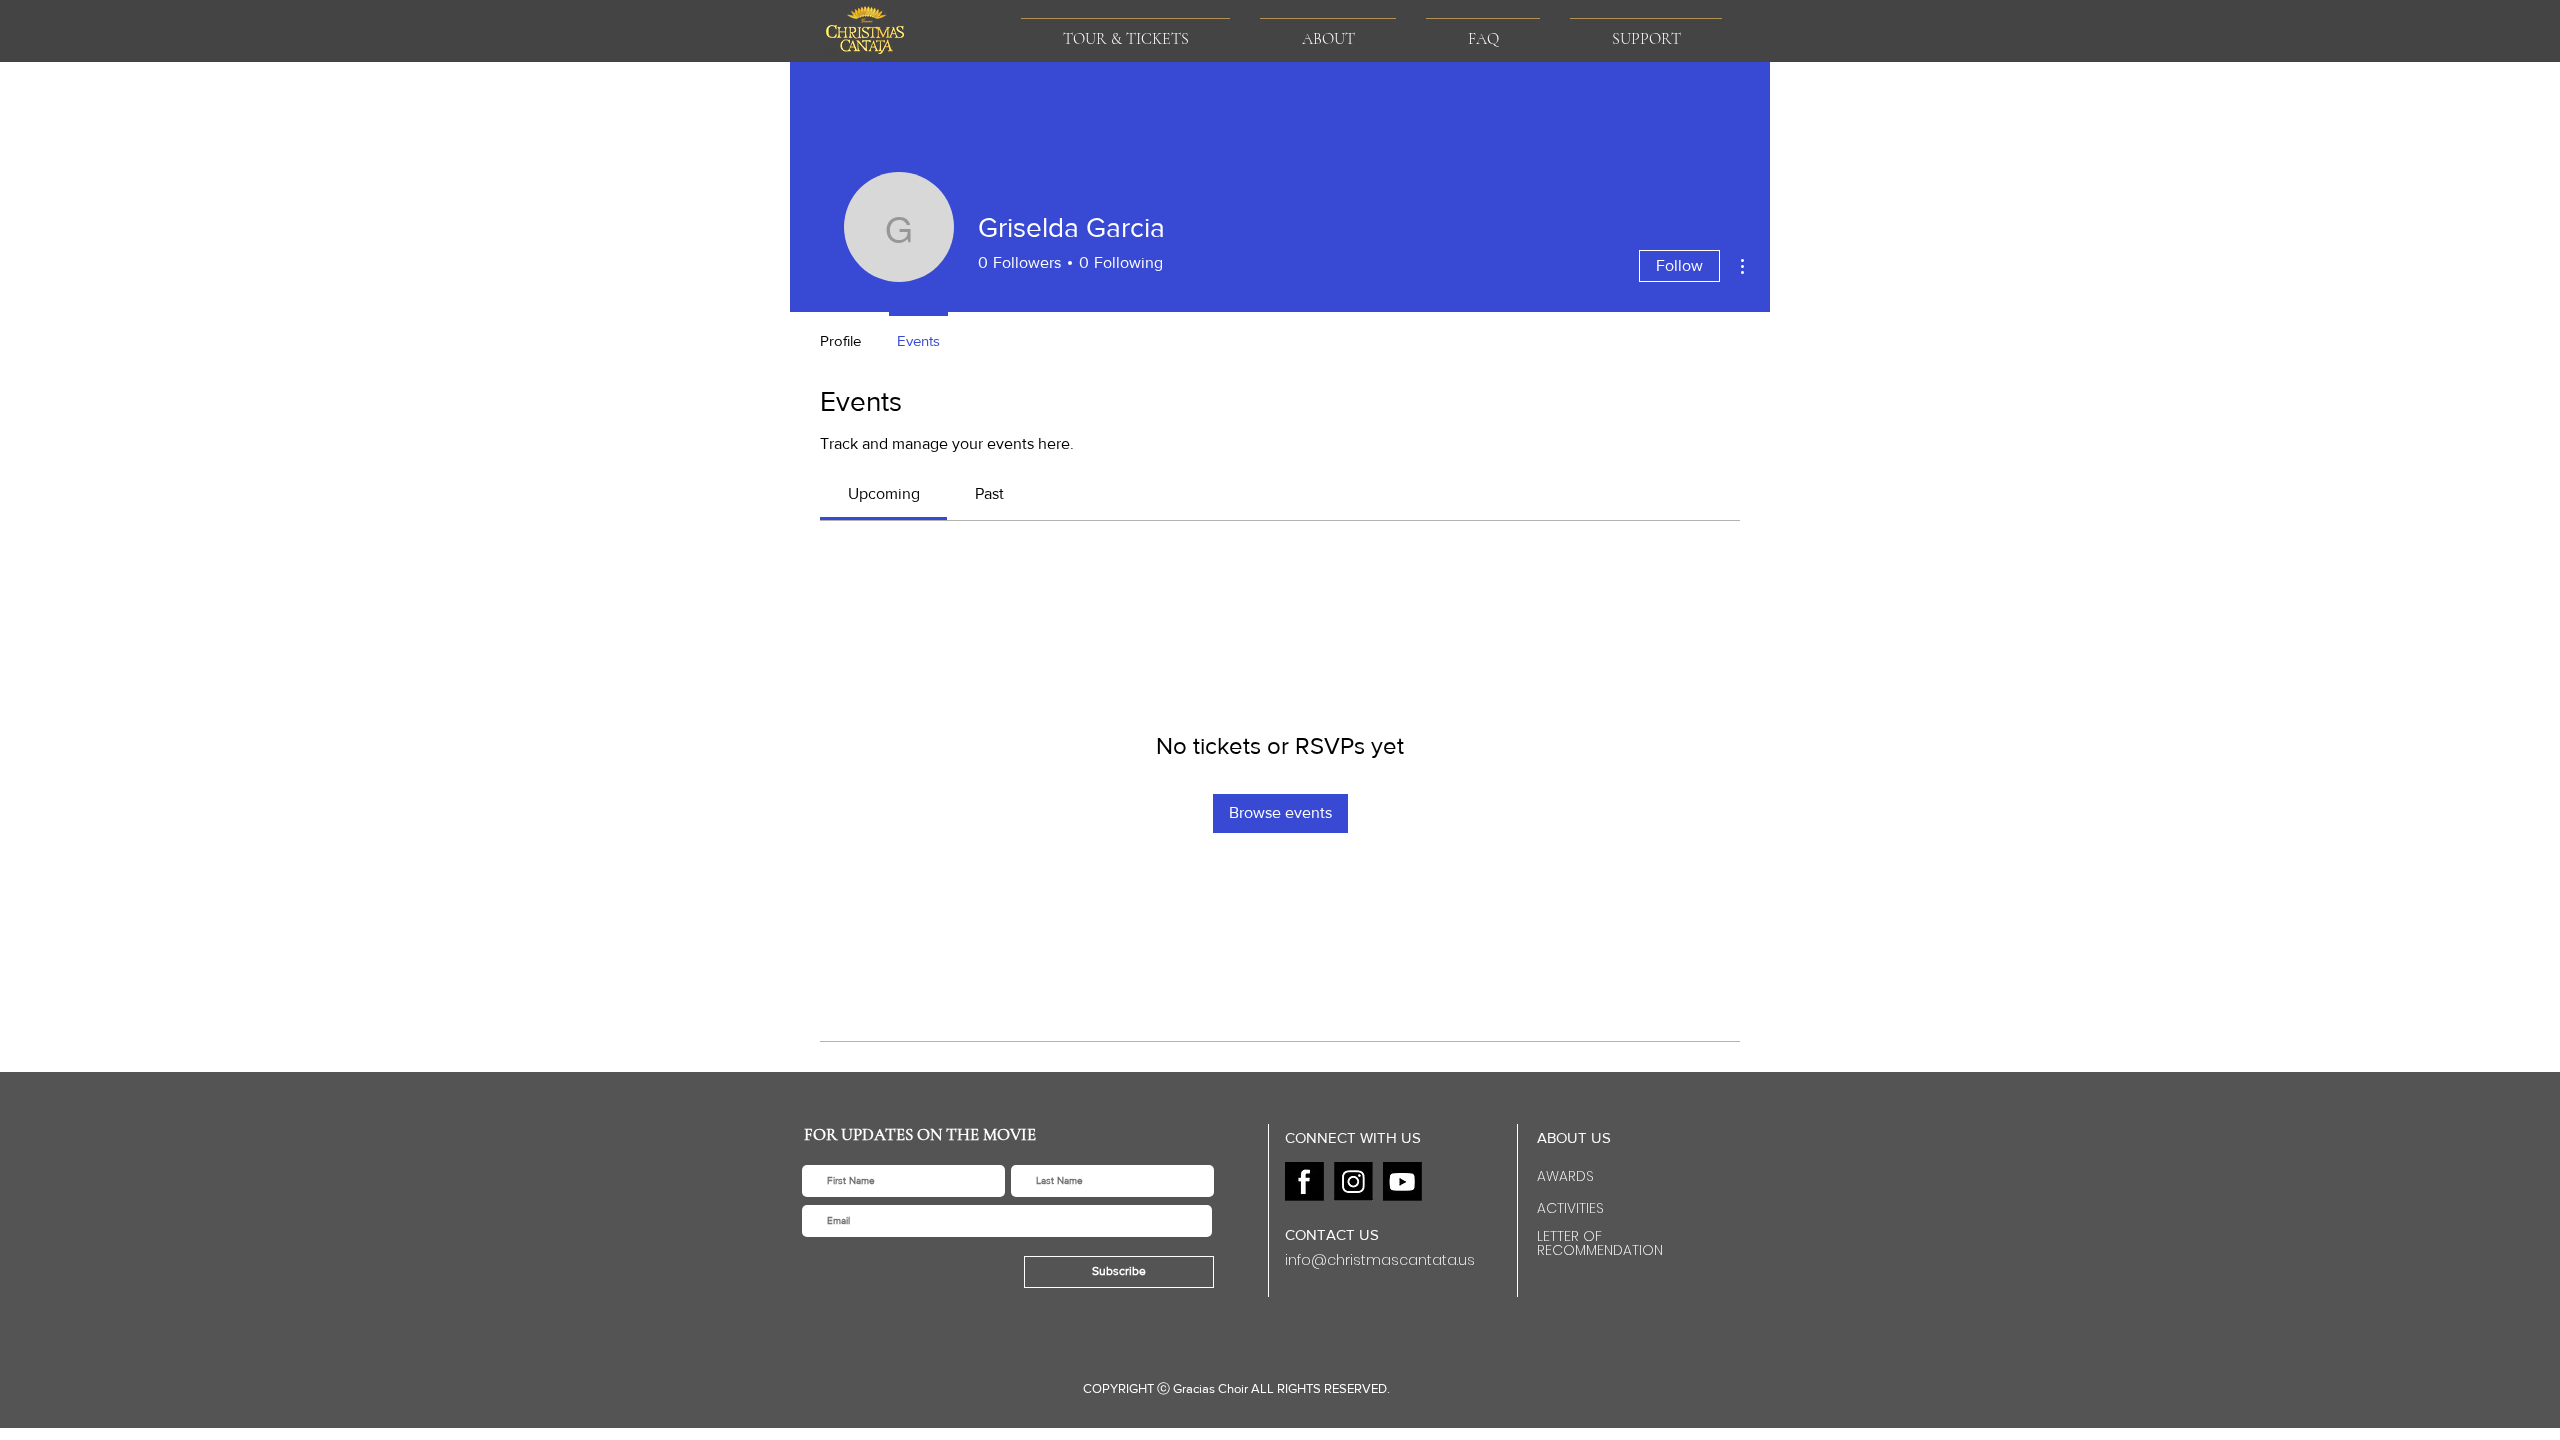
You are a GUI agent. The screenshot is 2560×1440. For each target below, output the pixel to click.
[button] (1328, 30)
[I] (1353, 1181)
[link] (884, 493)
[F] (1304, 1181)
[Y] (1402, 1181)
